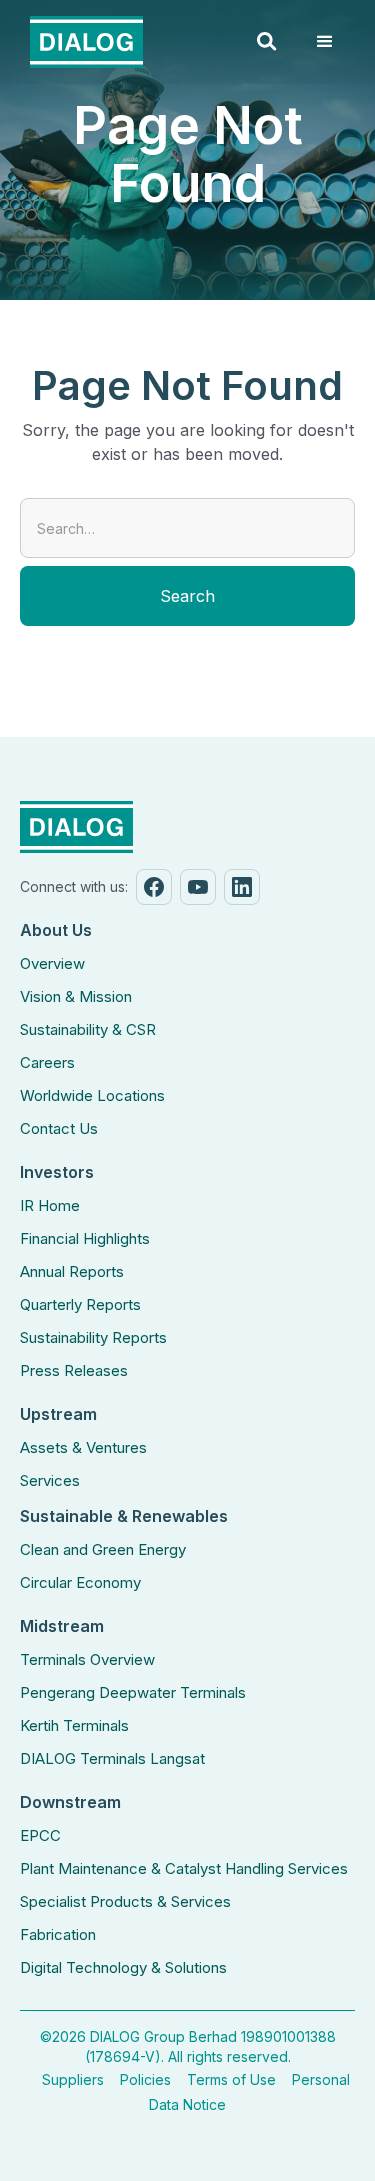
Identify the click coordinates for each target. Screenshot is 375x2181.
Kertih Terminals (74, 1725)
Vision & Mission (76, 996)
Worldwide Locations (92, 1095)
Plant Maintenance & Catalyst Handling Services (184, 1868)
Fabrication (58, 1934)
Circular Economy (80, 1582)
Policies (145, 2079)
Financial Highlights (85, 1238)
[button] (267, 42)
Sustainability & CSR (88, 1029)
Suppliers (73, 2079)
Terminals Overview (87, 1659)
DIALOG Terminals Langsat (112, 1758)
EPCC (40, 1835)
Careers (47, 1062)
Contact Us (59, 1128)
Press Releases (74, 1370)
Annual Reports (72, 1271)
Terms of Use (231, 2079)
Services (50, 1480)
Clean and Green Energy (103, 1549)
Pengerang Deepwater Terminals (133, 1692)
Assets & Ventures (83, 1447)
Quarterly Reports (80, 1304)
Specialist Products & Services (125, 1901)
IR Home (50, 1205)
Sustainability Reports (93, 1337)
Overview (52, 963)
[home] (81, 42)
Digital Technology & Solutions (123, 1967)
